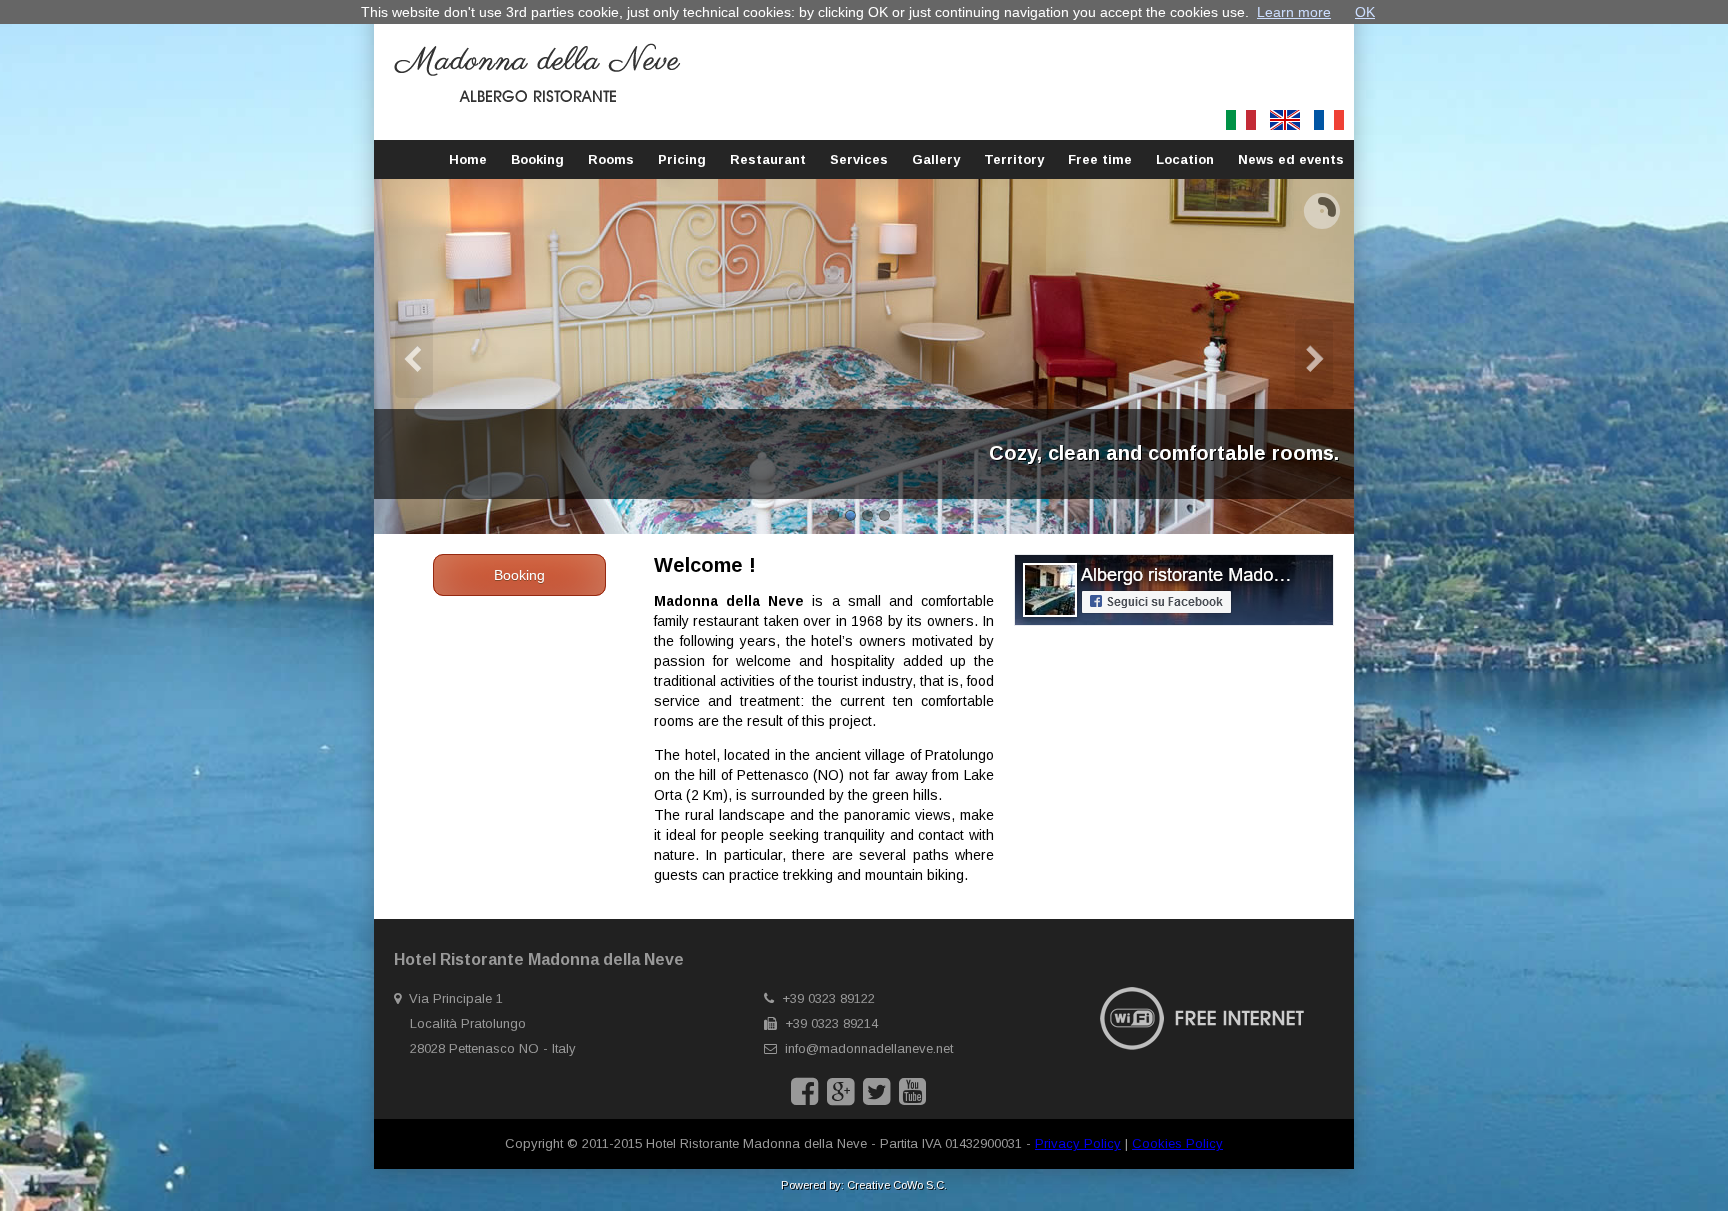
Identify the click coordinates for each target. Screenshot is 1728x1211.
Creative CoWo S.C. (897, 1185)
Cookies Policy (1177, 1143)
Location (1185, 159)
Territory (1014, 159)
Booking (537, 159)
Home (468, 159)
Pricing (682, 159)
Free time (1100, 159)
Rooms (611, 159)
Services (859, 159)
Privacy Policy (1078, 1143)
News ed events (1291, 159)
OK (1365, 12)
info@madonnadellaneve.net (869, 1048)
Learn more (1294, 12)
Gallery (936, 159)
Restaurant (768, 159)
